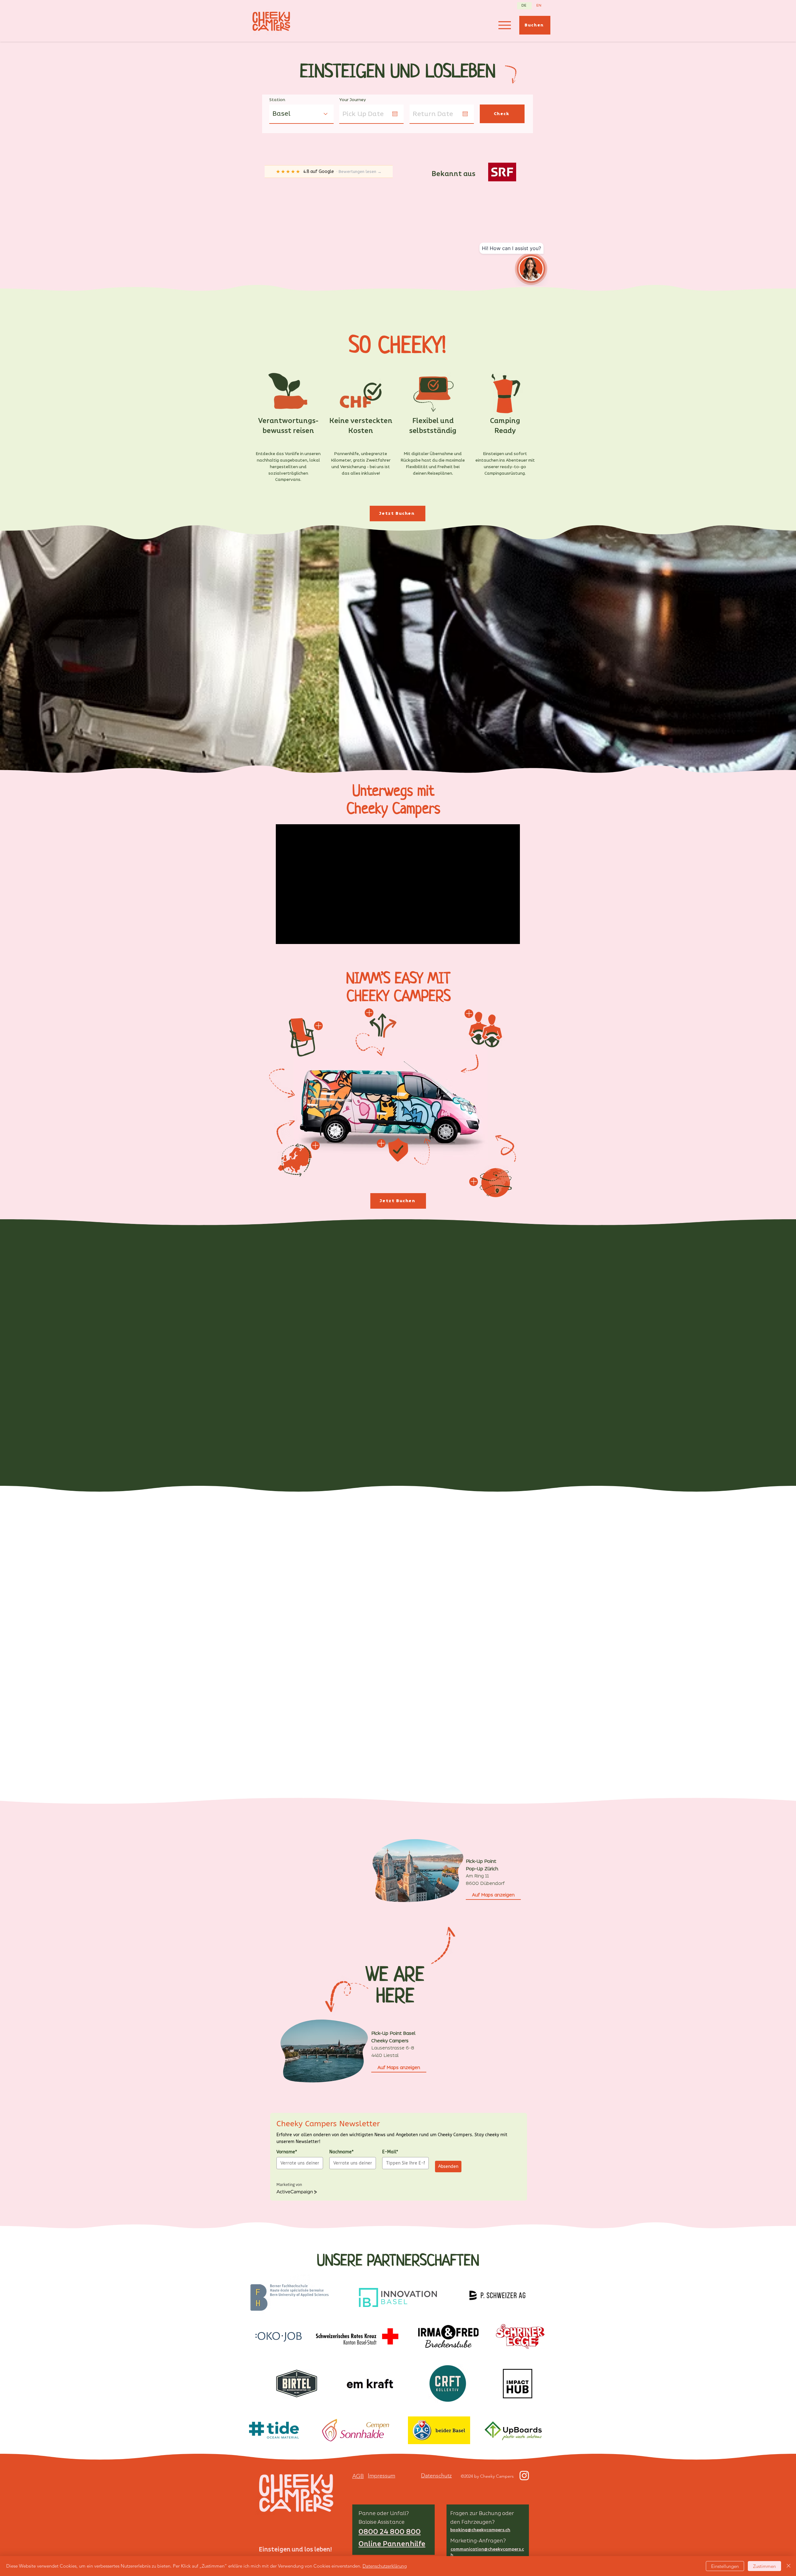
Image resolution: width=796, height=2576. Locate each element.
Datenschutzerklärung (385, 2566)
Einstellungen (725, 2566)
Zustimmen (764, 2566)
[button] (784, 1244)
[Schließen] (789, 2566)
